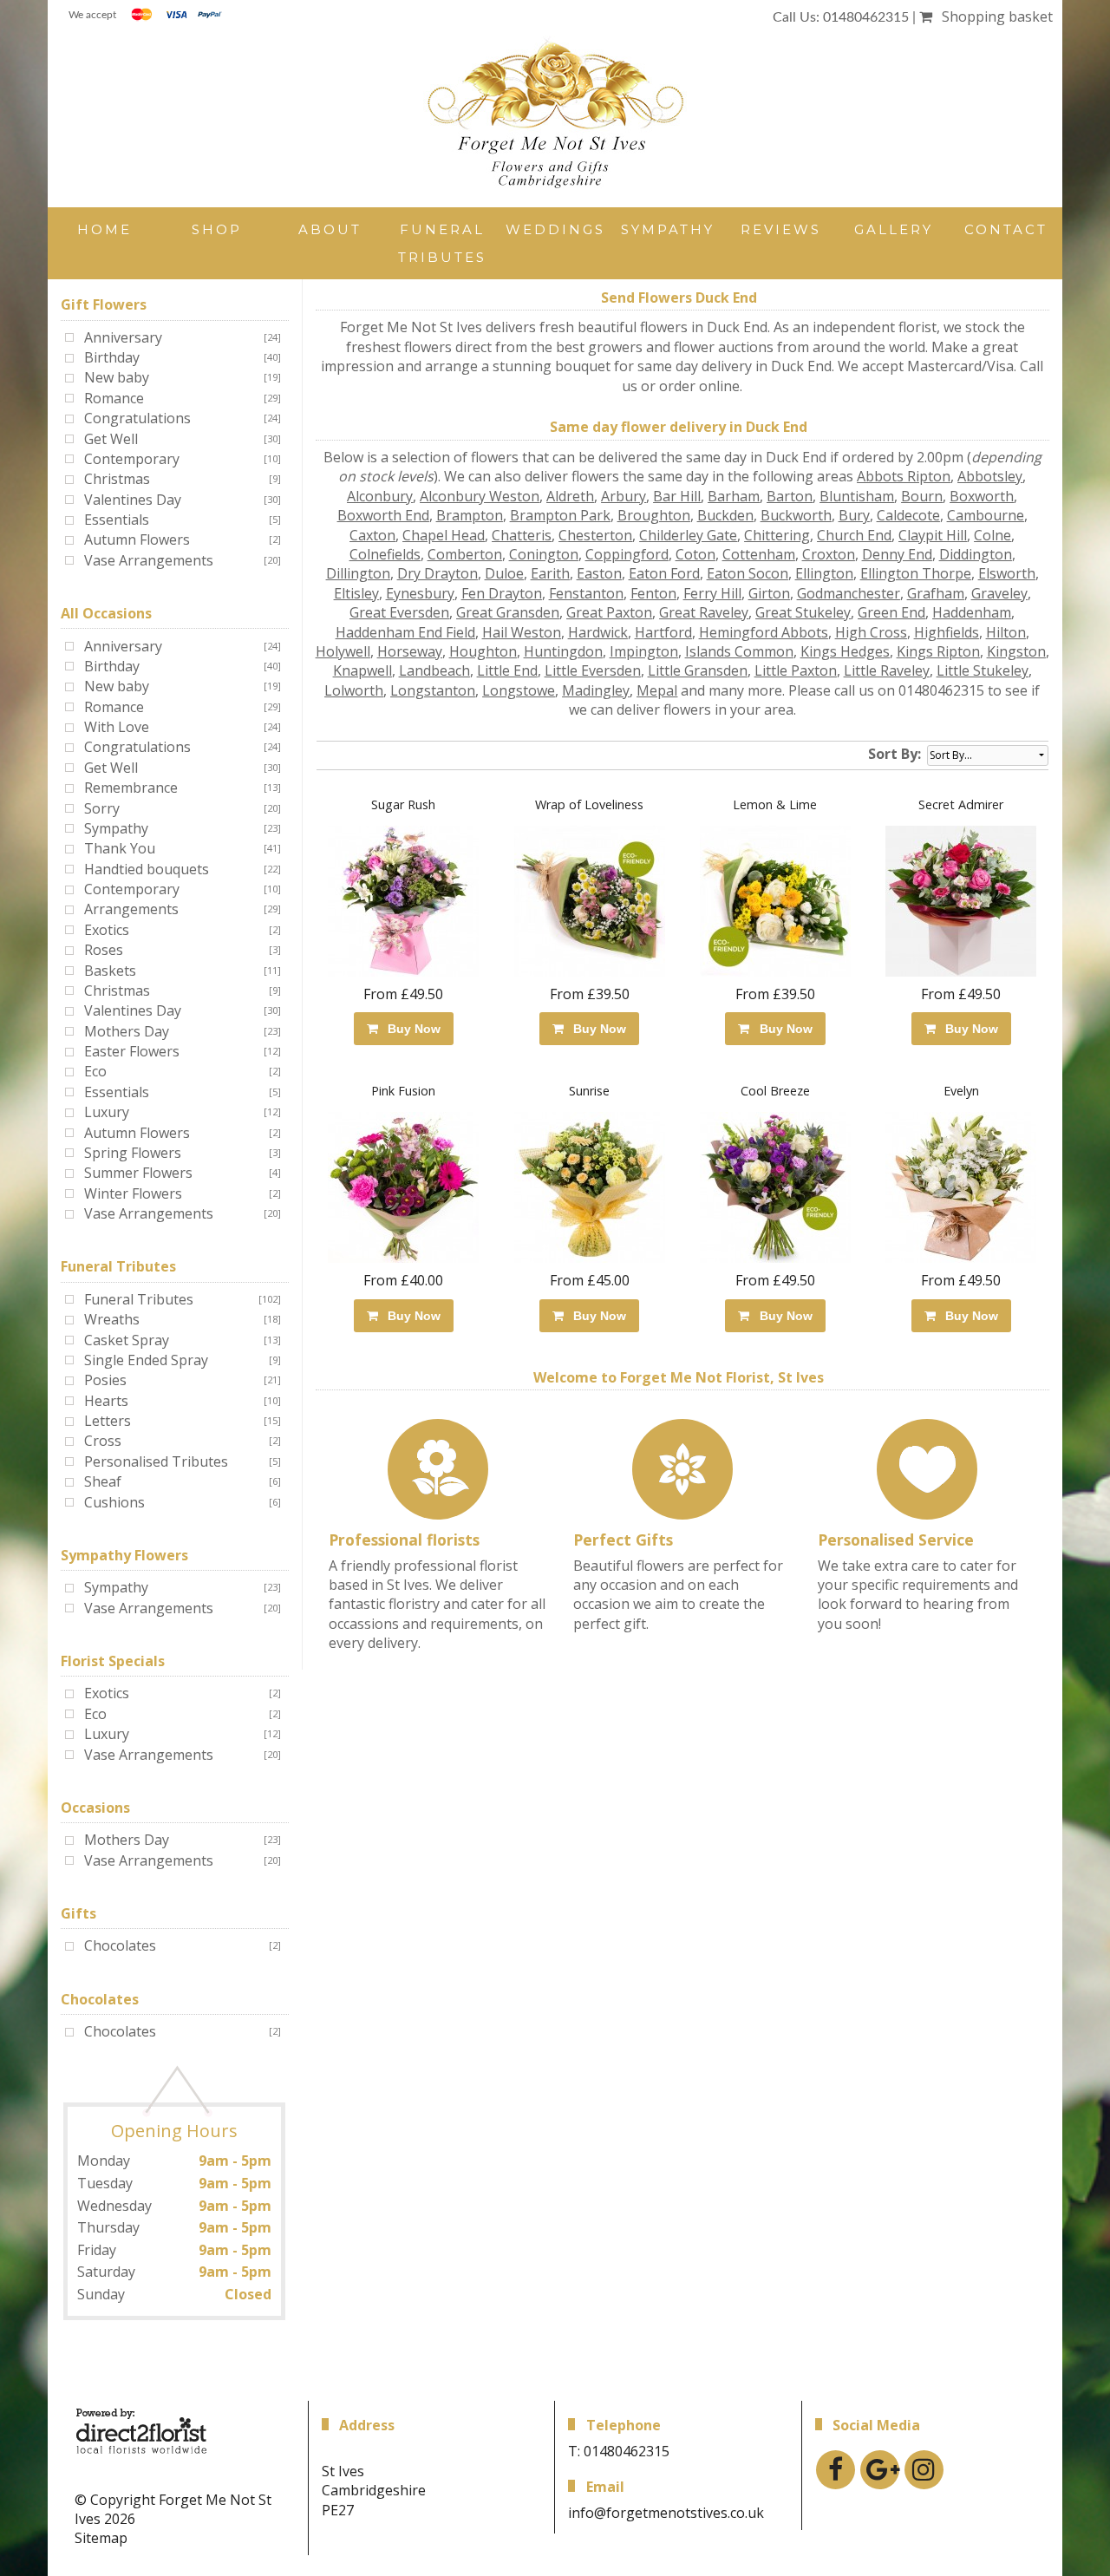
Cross (103, 1441)
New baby (117, 377)
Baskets (110, 971)
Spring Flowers (133, 1153)
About (330, 229)
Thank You (120, 848)
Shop (217, 229)
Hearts (106, 1401)
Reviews (781, 229)
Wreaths (112, 1319)
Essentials (117, 520)
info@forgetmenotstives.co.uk (666, 2513)
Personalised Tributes (156, 1461)
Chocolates (120, 1945)
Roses (104, 950)
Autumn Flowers (137, 539)
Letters (108, 1421)
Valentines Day (133, 500)
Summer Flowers (138, 1173)
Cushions (114, 1502)
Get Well (111, 439)
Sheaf (103, 1481)
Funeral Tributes (442, 243)
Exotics (107, 930)
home (104, 229)
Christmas (117, 479)
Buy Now (411, 1029)
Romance (114, 398)
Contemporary (132, 459)
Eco (95, 1071)
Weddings (555, 229)
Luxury (107, 1112)
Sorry (102, 808)
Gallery (894, 229)
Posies (105, 1380)
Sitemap (101, 2538)
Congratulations (137, 418)
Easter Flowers (132, 1051)
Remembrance (131, 788)
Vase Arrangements (149, 560)
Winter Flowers (133, 1193)
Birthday (112, 357)
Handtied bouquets (147, 869)
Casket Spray (127, 1340)
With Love (117, 727)
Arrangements (131, 909)
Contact (1006, 229)
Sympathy (668, 229)
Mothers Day (127, 1031)
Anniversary (123, 337)
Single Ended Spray (146, 1360)
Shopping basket (994, 16)
